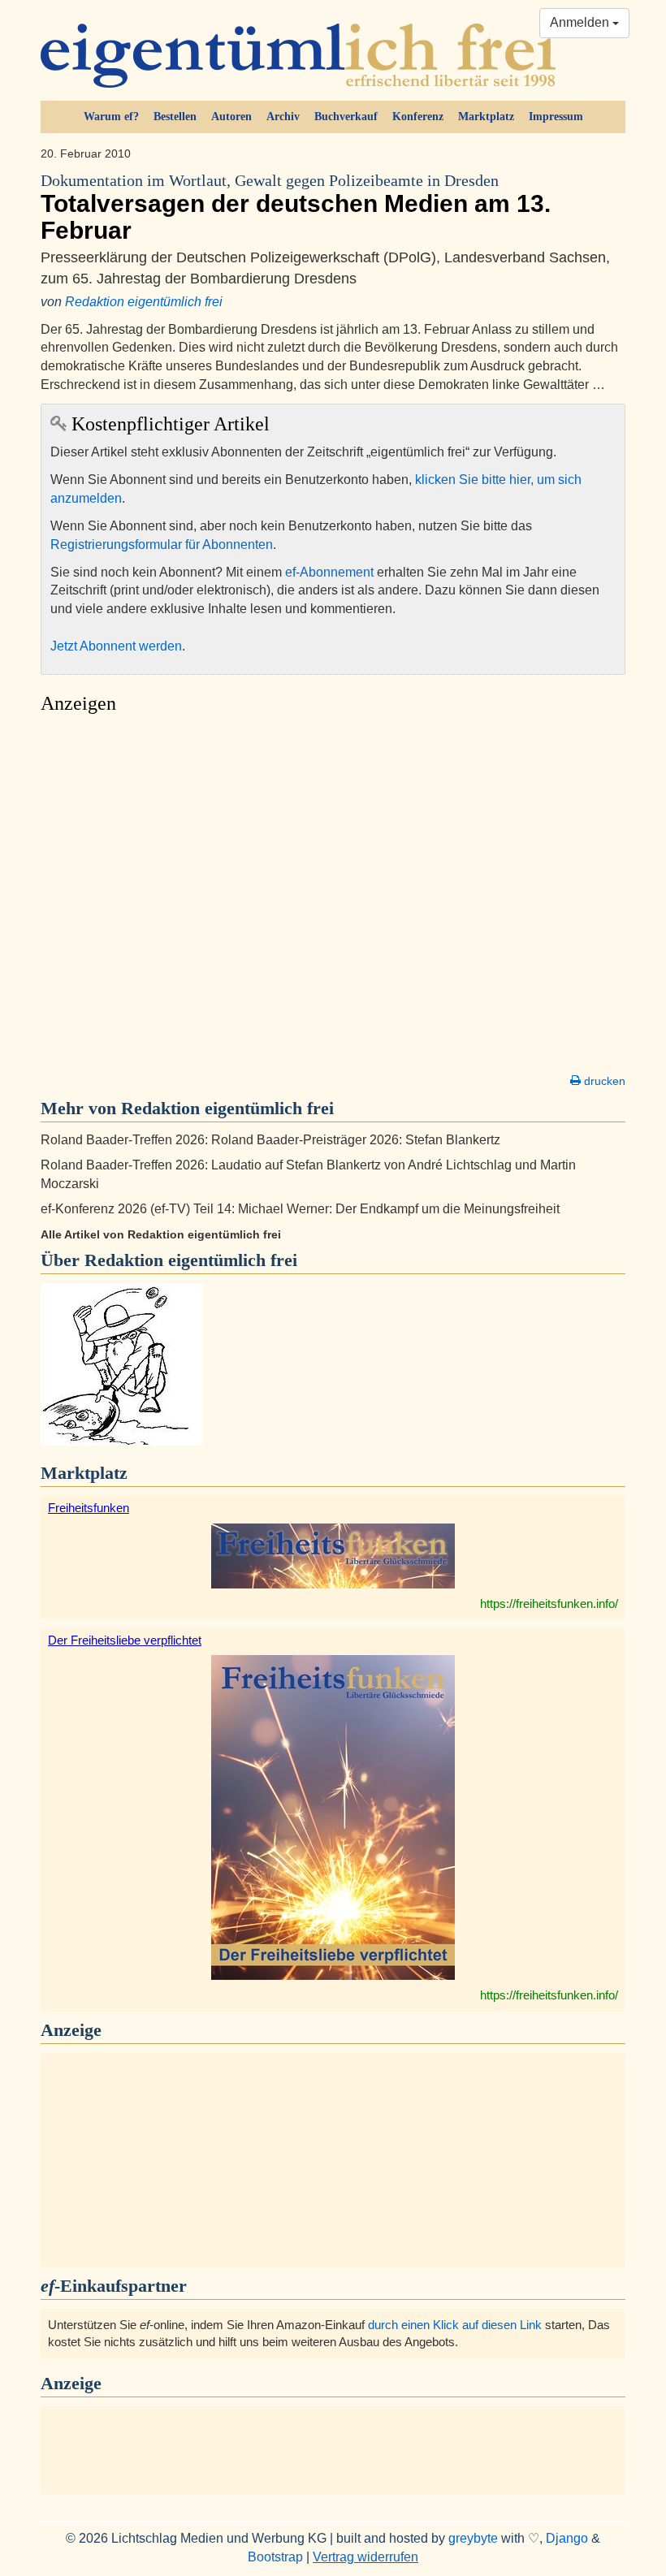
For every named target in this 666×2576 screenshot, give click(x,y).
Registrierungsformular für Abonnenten (162, 545)
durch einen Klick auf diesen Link (455, 2325)
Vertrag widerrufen (365, 2557)
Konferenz (418, 117)
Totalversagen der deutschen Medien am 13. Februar (296, 208)
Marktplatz (486, 117)
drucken (603, 1081)
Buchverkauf (346, 117)
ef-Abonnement (329, 572)
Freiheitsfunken (89, 1508)
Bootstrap (275, 2557)
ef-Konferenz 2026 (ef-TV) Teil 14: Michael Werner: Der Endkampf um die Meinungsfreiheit (300, 1209)
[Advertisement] (333, 898)
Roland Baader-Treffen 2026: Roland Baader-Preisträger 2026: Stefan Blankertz (270, 1140)
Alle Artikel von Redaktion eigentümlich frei (161, 1234)
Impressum (556, 117)
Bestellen (175, 117)
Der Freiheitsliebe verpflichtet (125, 1640)
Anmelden (581, 22)
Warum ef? (111, 117)
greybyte (473, 2538)
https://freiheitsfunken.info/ (549, 1604)
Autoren (231, 117)
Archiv (283, 117)
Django (567, 2538)
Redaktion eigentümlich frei (144, 302)
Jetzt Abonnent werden (116, 646)
